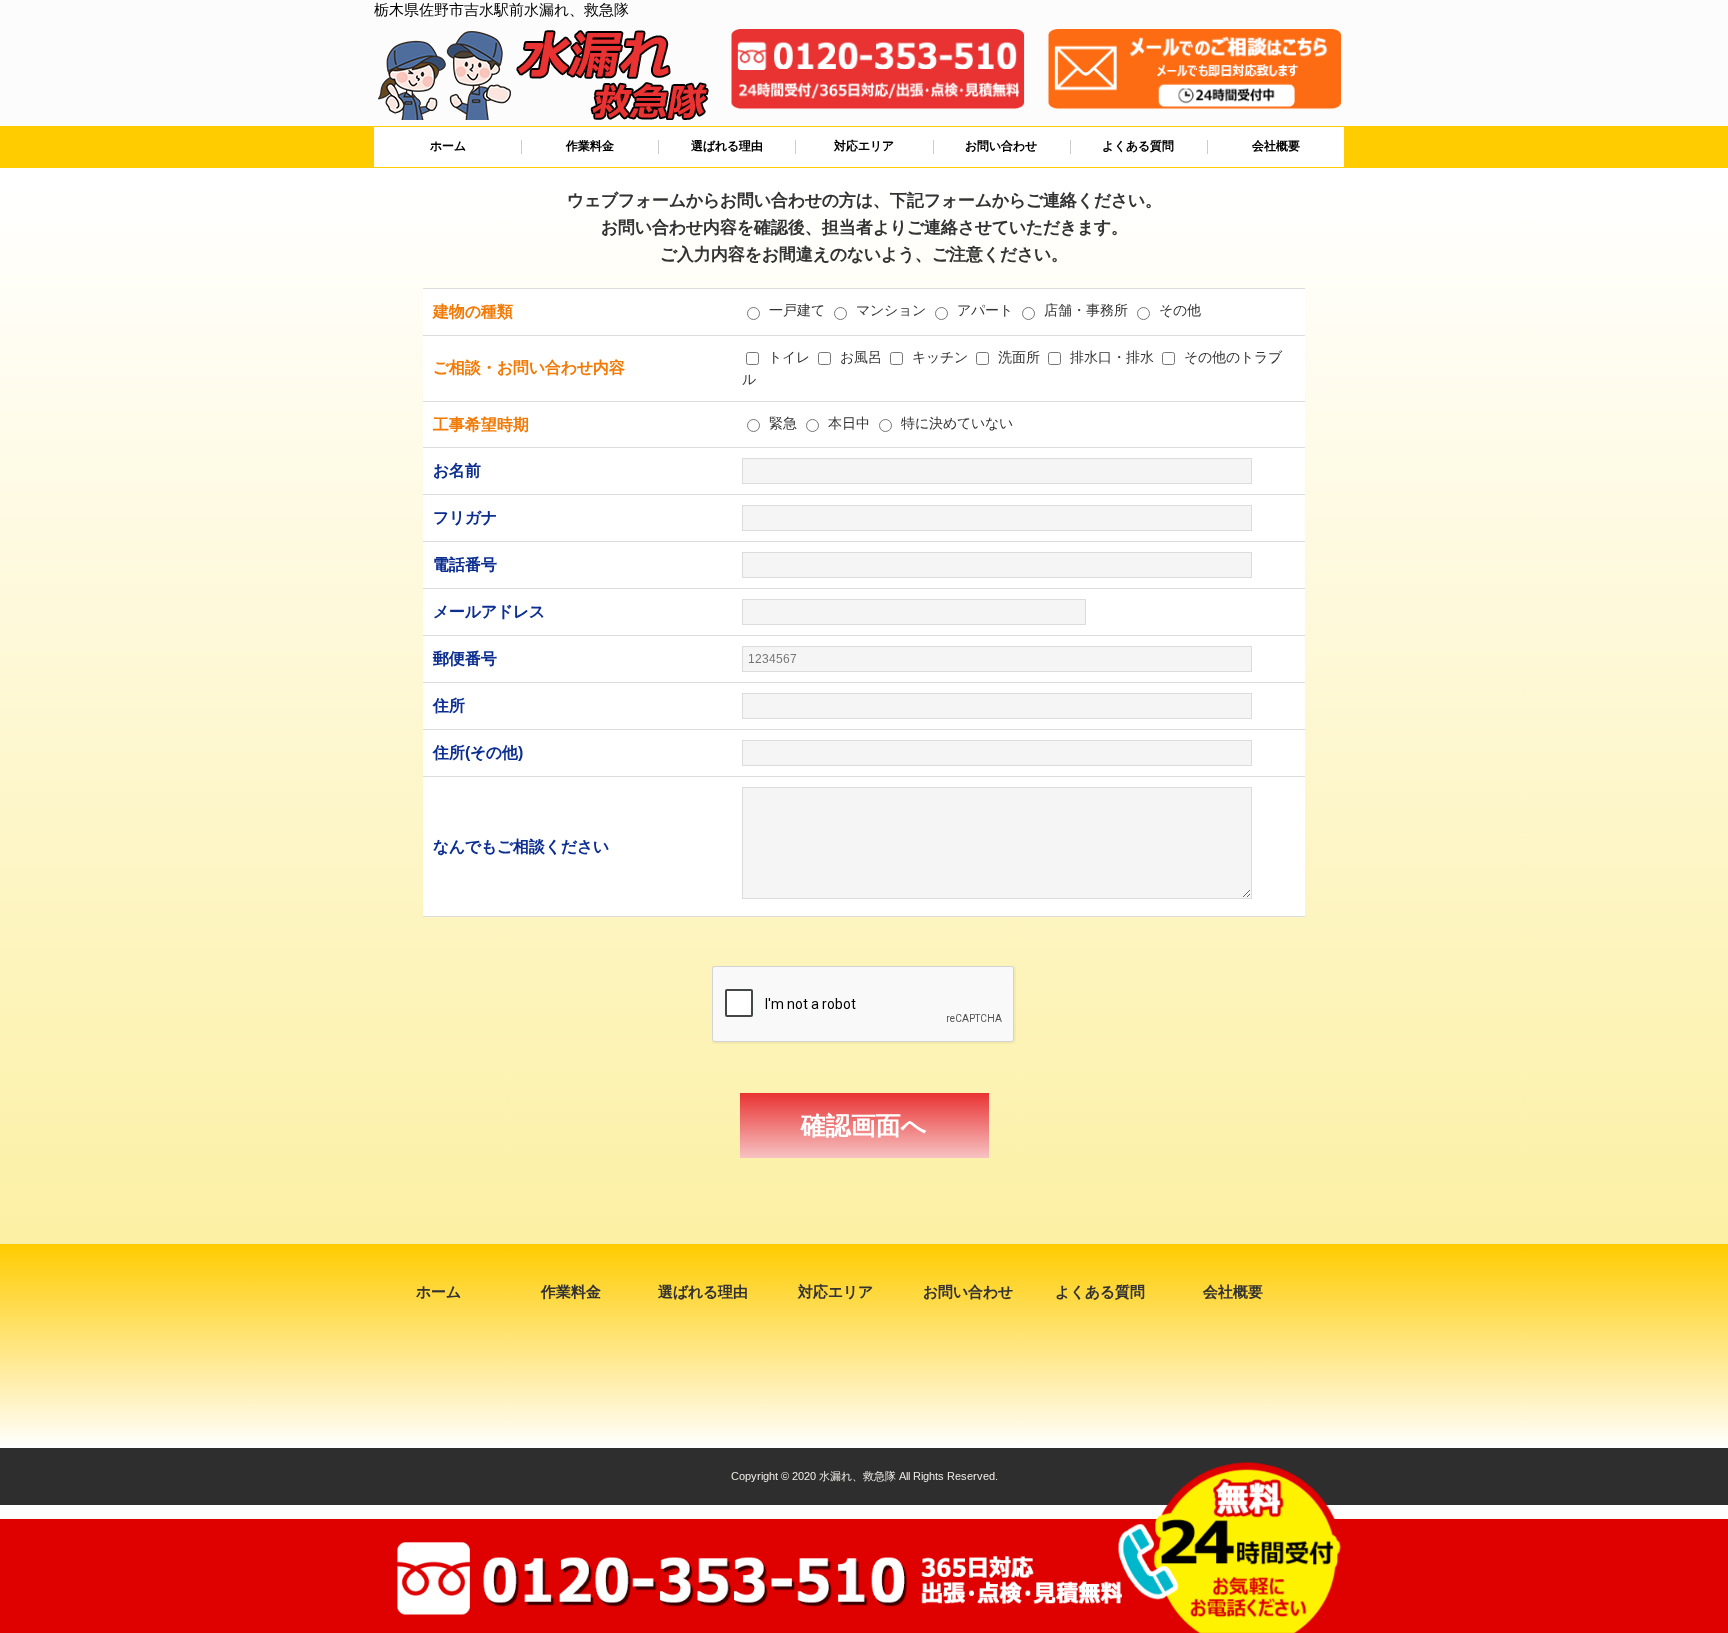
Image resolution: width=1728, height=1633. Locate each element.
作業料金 (590, 146)
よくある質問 (1138, 146)
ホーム (448, 146)
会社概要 (1276, 146)
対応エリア (864, 146)
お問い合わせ (1001, 146)
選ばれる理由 (727, 146)
